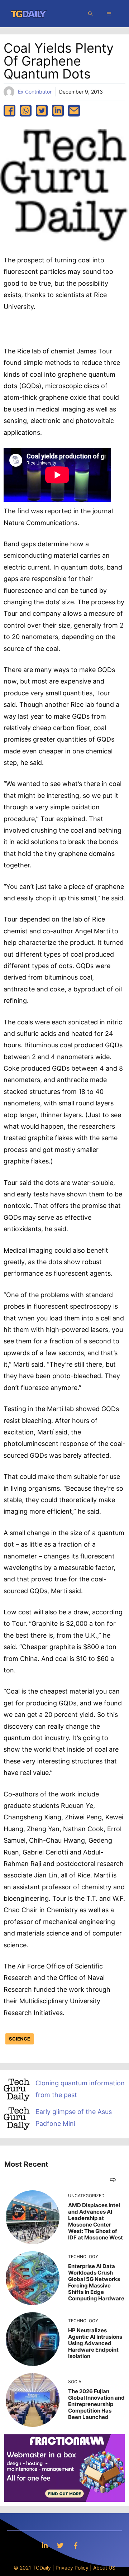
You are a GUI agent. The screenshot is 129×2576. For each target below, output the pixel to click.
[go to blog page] (113, 2179)
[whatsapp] (26, 111)
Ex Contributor (35, 92)
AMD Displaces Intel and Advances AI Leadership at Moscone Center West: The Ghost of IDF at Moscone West (95, 2221)
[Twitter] (60, 2545)
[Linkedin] (45, 2545)
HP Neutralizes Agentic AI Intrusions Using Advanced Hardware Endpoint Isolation (95, 2343)
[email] (74, 111)
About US (104, 2568)
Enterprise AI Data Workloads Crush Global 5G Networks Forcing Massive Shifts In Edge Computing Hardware (96, 2282)
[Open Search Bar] (90, 14)
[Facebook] (76, 2545)
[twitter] (42, 111)
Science (20, 2039)
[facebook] (9, 111)
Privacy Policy (72, 2568)
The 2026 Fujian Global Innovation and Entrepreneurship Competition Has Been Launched (96, 2404)
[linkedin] (58, 111)
